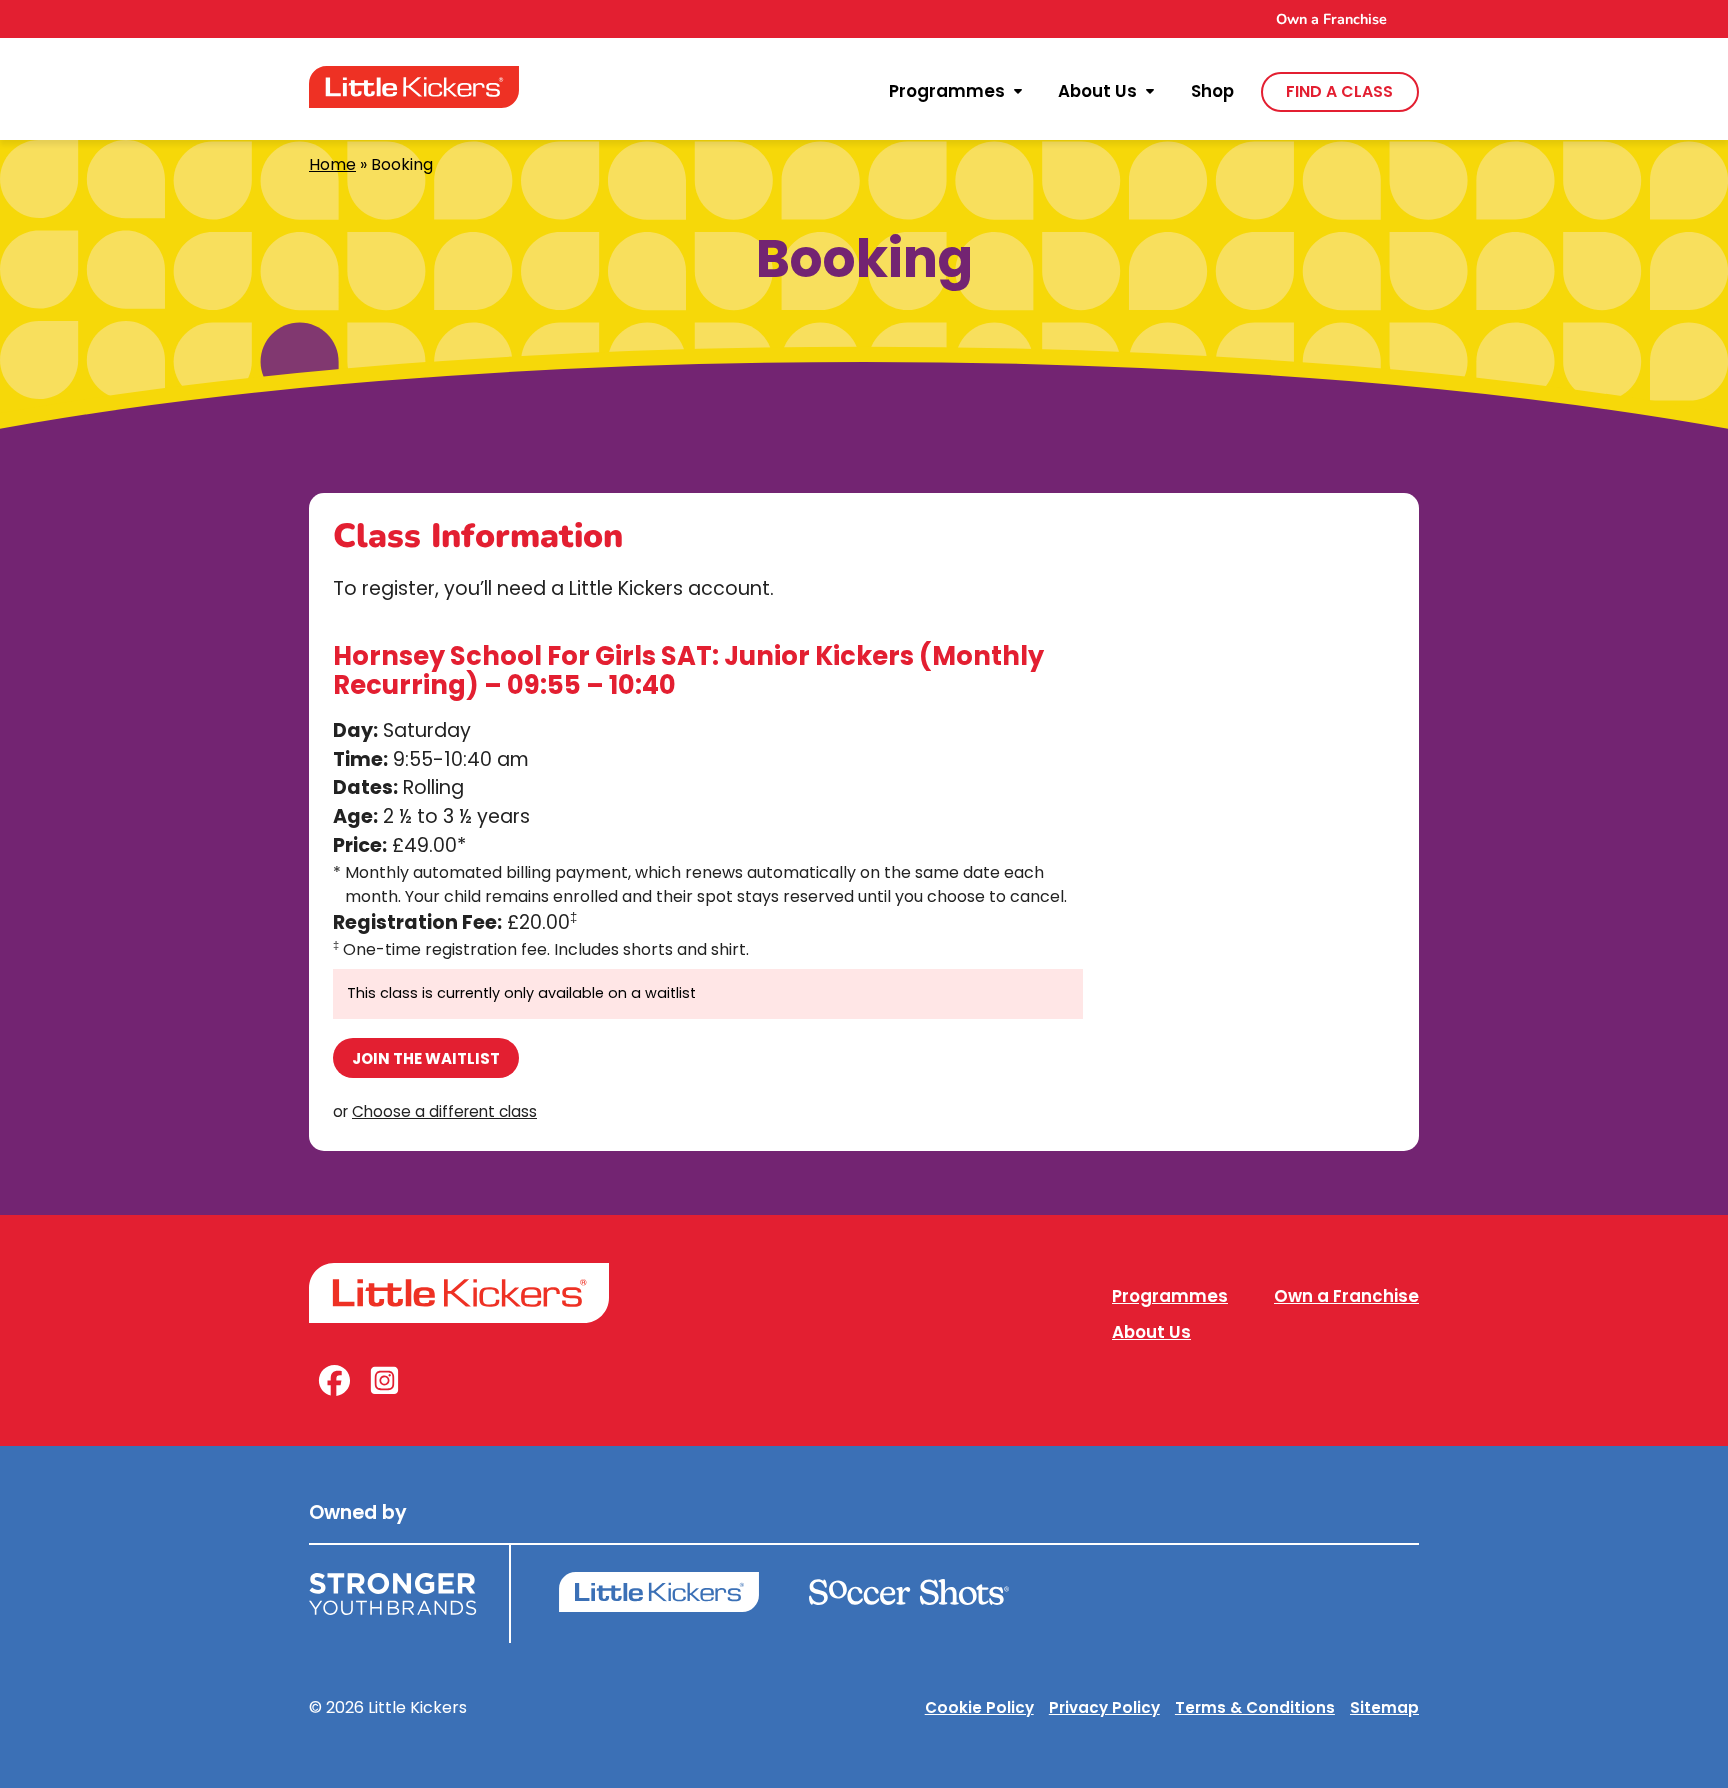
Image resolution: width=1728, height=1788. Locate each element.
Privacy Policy (1104, 1707)
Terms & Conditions (1255, 1707)
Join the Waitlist (426, 1058)
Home (332, 164)
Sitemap (1384, 1707)
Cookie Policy (979, 1707)
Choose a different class (444, 1111)
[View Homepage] (414, 87)
